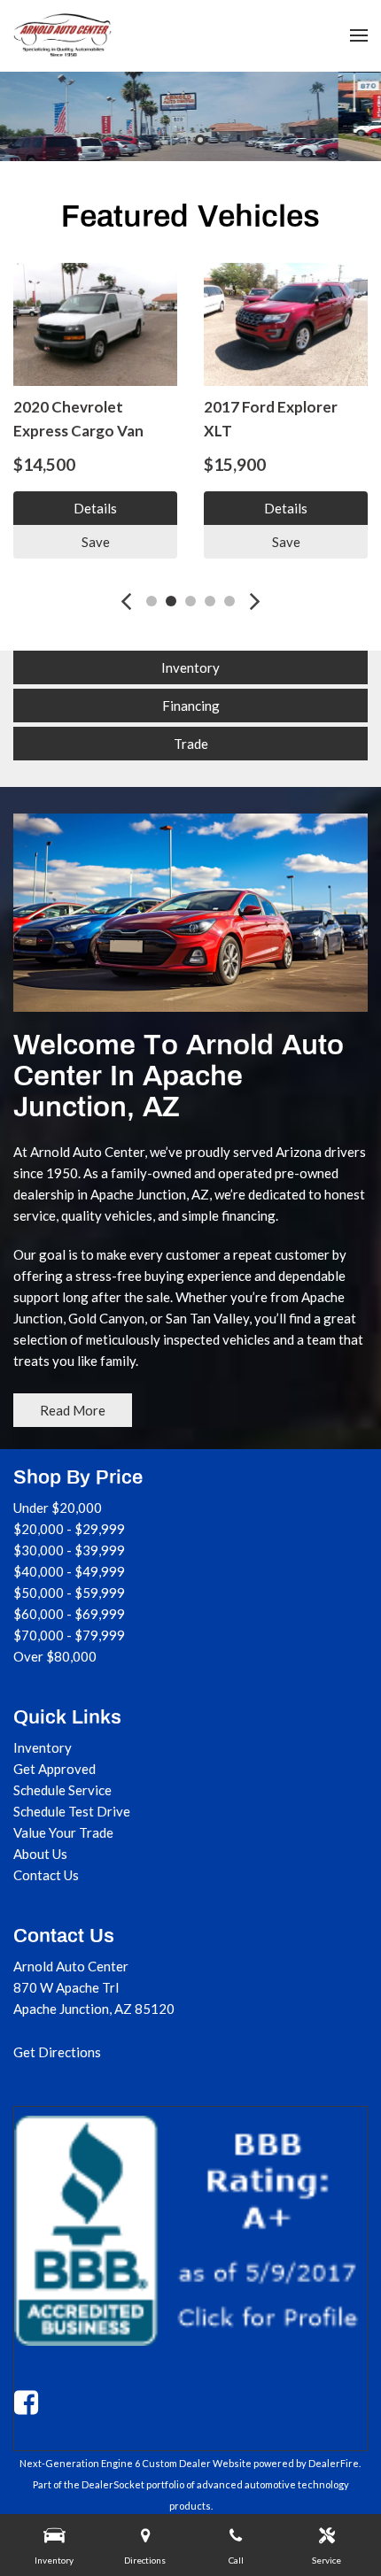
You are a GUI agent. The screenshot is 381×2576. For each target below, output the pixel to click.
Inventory (190, 667)
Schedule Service (62, 1790)
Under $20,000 (58, 1508)
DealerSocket (113, 2484)
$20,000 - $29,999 (69, 1529)
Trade (191, 744)
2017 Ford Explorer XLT (271, 419)
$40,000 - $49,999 (69, 1571)
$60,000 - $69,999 (69, 1614)
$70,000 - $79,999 (69, 1635)
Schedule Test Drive (72, 1811)
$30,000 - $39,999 (69, 1550)
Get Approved (54, 1769)
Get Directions (57, 2052)
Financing (191, 706)
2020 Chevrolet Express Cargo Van (78, 419)
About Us (40, 1854)
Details (95, 508)
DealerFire (334, 2463)
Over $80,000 (55, 1656)
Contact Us (46, 1875)
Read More (73, 1410)
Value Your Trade (63, 1832)
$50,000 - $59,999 (69, 1593)
